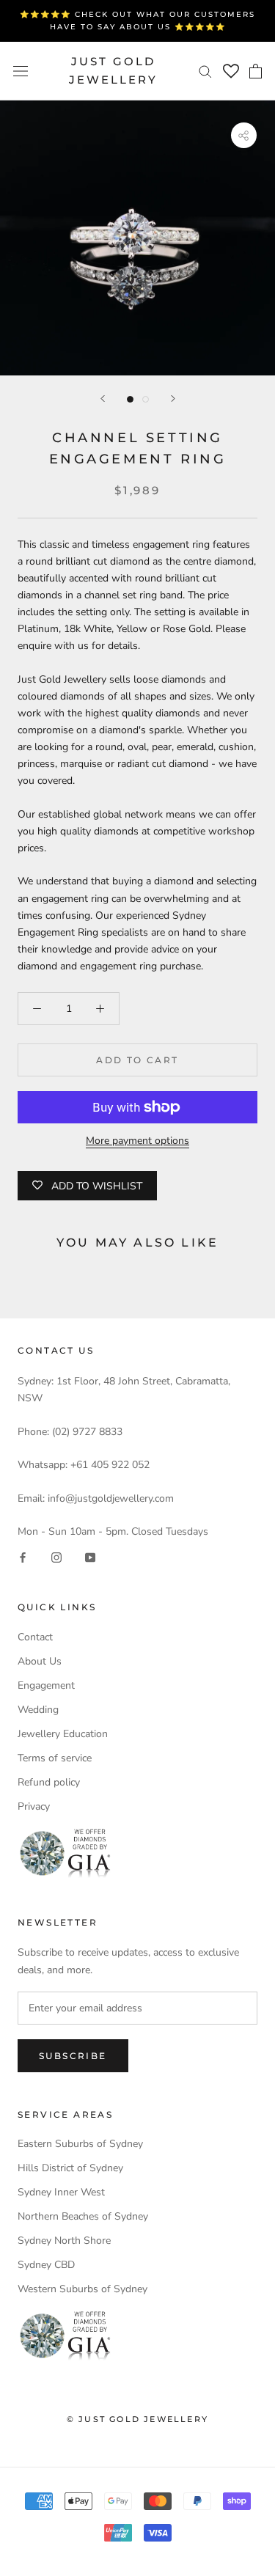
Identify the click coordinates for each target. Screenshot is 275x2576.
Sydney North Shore (64, 2241)
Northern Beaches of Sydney (83, 2216)
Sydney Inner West (61, 2192)
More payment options (137, 1141)
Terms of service (55, 1758)
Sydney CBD (46, 2265)
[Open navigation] (21, 71)
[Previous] (103, 399)
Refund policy (49, 1782)
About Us (40, 1661)
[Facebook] (23, 1556)
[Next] (173, 399)
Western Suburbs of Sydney (82, 2289)
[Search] (205, 71)
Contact (35, 1637)
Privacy (34, 1806)
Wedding (38, 1710)
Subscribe (73, 2056)
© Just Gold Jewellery (137, 2419)
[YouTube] (90, 1556)
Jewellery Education (63, 1734)
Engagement (46, 1685)
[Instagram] (56, 1556)
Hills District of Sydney (70, 2168)
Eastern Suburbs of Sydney (80, 2144)
